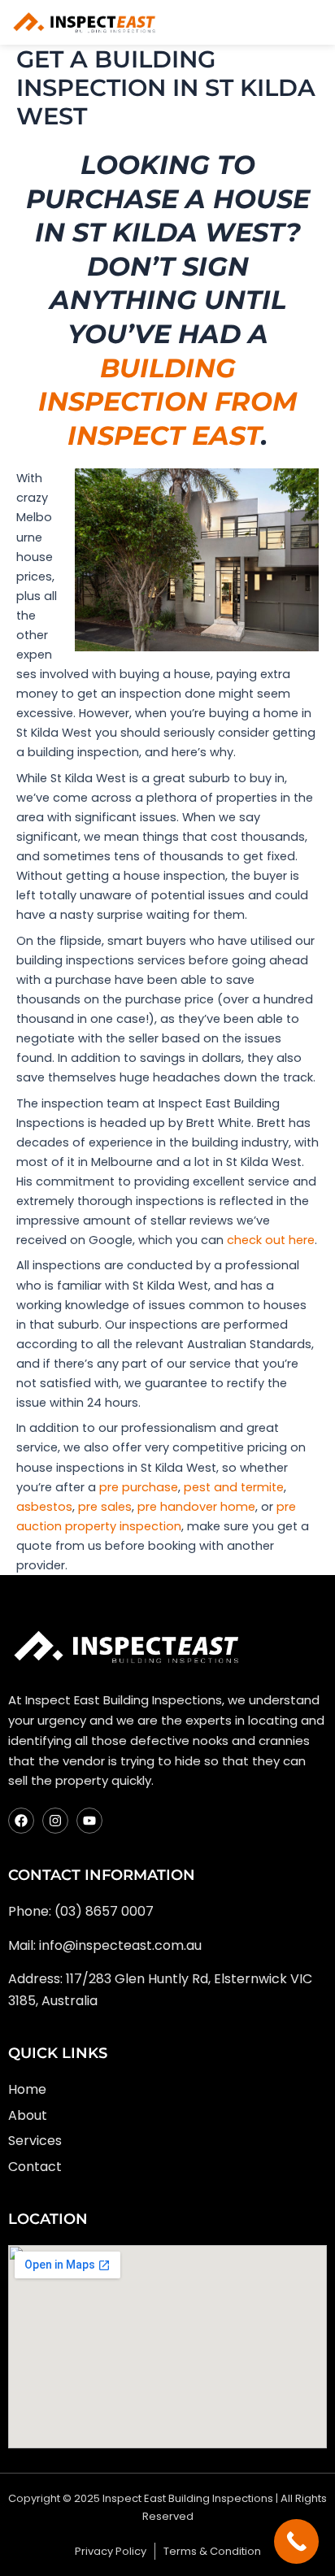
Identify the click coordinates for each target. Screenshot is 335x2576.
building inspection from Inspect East (168, 402)
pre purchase (139, 1487)
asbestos (44, 1507)
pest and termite (234, 1487)
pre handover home (196, 1507)
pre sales (105, 1507)
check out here (271, 1240)
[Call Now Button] (296, 2541)
